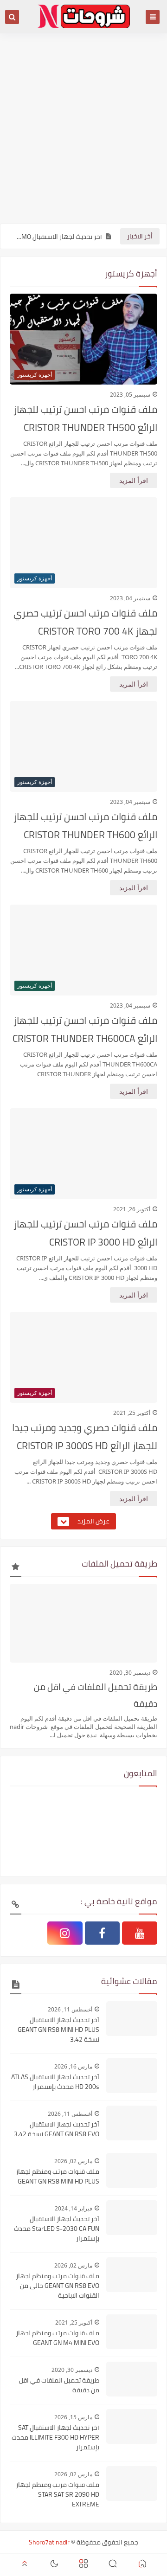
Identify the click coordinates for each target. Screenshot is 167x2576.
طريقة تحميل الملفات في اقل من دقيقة (96, 1695)
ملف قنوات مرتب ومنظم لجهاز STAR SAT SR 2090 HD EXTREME (58, 2495)
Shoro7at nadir (49, 2542)
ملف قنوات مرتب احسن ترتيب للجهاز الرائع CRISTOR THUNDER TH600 (85, 826)
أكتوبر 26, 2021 (132, 1209)
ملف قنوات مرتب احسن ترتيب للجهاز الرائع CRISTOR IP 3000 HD (85, 1233)
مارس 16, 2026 (73, 2066)
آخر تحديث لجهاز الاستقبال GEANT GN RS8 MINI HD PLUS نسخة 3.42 (58, 2030)
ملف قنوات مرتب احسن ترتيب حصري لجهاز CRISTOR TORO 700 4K (85, 622)
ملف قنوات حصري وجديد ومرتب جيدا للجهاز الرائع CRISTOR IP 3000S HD (85, 1437)
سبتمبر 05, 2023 (130, 395)
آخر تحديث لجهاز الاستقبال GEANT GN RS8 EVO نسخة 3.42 (57, 2129)
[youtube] (140, 1933)
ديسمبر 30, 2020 (130, 1673)
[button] (142, 2565)
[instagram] (65, 1933)
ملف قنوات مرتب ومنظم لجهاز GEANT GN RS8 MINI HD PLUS (58, 2177)
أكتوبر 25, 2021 (132, 1413)
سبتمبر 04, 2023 (130, 598)
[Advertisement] (83, 133)
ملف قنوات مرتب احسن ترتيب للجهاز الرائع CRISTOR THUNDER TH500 (85, 418)
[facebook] (103, 1933)
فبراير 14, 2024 (74, 2208)
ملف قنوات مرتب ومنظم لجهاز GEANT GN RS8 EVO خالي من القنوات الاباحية (58, 2286)
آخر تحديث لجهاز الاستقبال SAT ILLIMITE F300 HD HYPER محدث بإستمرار (55, 2438)
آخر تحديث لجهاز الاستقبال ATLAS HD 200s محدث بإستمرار (55, 2082)
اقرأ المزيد (134, 480)
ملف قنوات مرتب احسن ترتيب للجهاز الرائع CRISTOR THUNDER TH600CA (85, 1029)
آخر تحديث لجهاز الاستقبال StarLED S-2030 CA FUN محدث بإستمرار (57, 2229)
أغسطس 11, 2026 (70, 2009)
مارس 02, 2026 (73, 2161)
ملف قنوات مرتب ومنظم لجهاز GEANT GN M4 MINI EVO (58, 2338)
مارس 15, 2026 (73, 2417)
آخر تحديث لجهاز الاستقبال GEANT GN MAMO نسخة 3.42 (58, 237)
